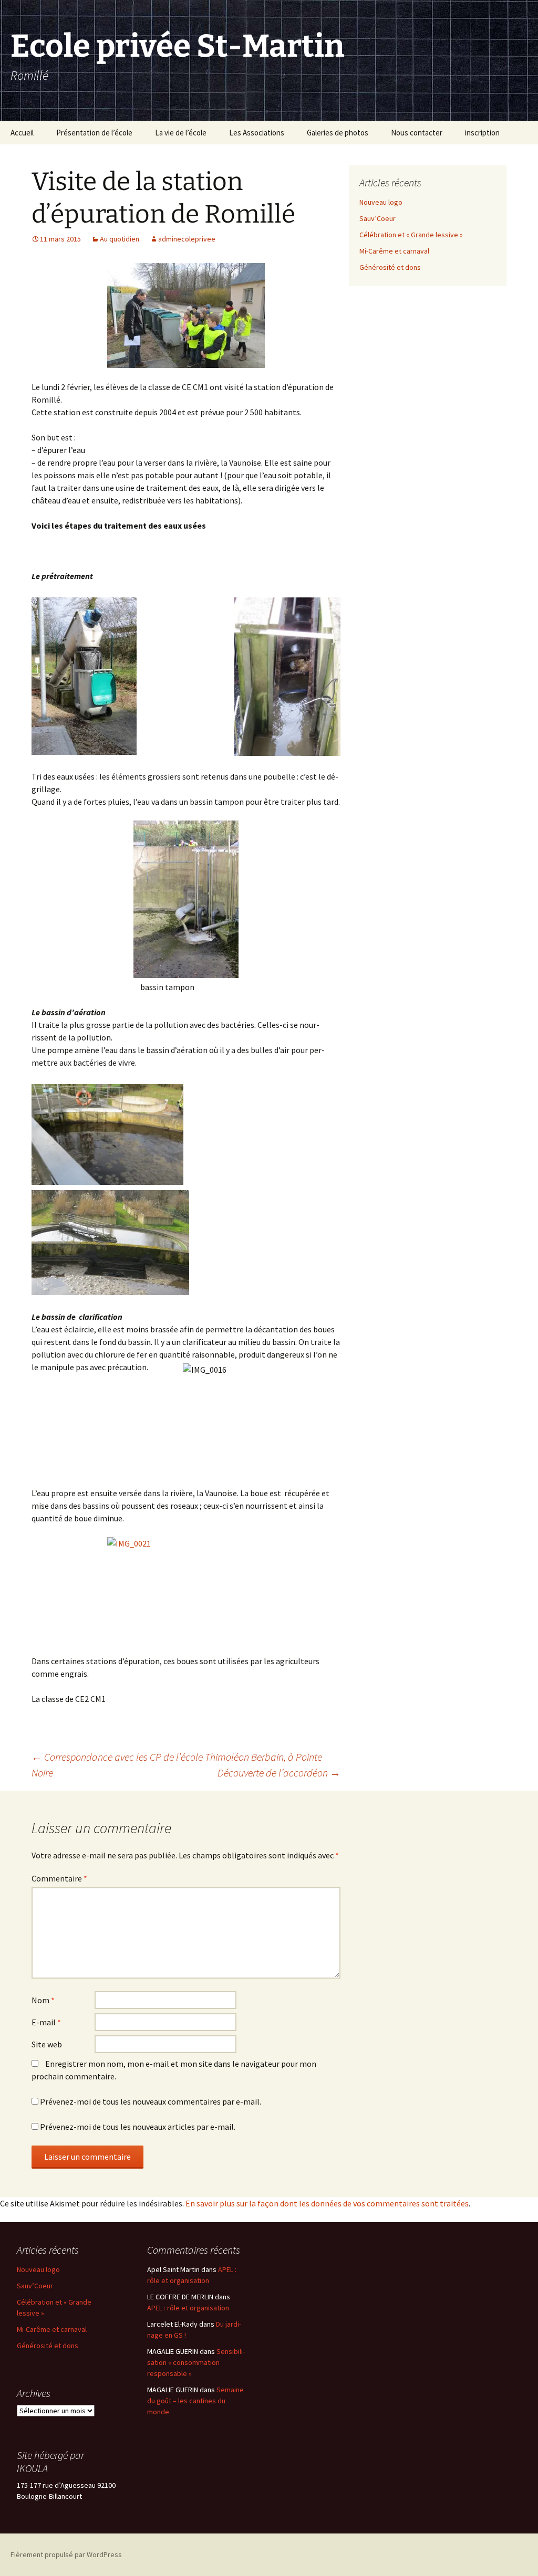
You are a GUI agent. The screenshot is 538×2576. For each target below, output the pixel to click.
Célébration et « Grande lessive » (411, 235)
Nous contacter (417, 133)
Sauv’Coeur (377, 218)
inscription (482, 133)
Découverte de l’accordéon (279, 1773)
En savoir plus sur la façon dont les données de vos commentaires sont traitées (327, 2203)
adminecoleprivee (187, 239)
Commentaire (59, 1878)
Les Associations (257, 133)
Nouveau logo (381, 202)
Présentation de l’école (94, 133)
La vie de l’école (181, 133)
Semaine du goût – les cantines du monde (195, 2401)
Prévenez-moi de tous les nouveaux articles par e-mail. (138, 2127)
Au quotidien (120, 239)
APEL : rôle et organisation (188, 2308)
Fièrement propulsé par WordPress (66, 2554)
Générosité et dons (390, 267)
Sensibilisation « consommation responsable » (196, 2362)
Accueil (22, 133)
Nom (43, 2000)
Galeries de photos (338, 133)
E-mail (46, 2022)
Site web (47, 2044)
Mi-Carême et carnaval (394, 251)
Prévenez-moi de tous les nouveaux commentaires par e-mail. (151, 2101)
